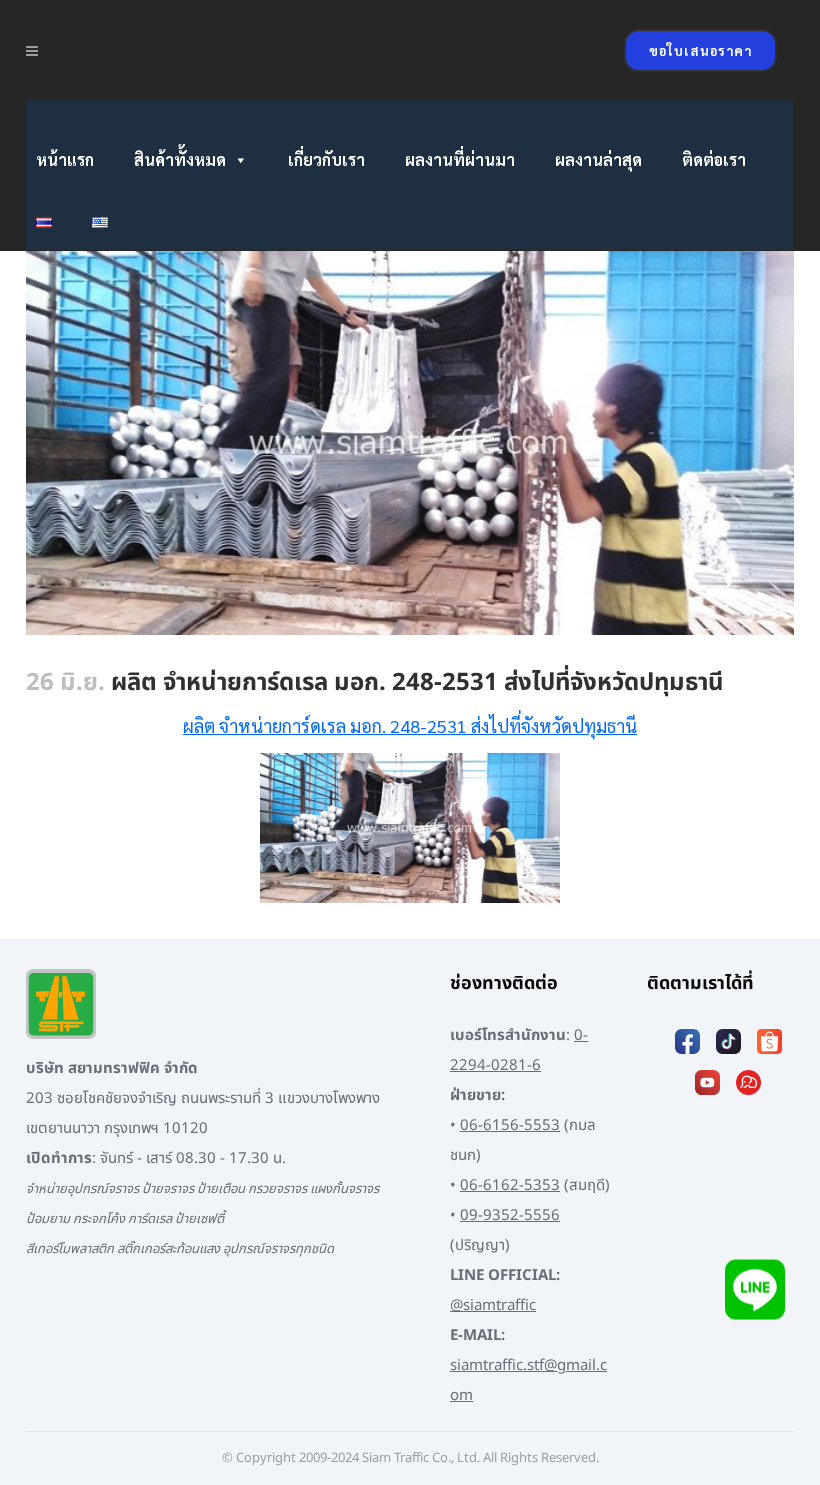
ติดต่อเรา (714, 159)
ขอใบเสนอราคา (700, 50)
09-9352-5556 (510, 1215)
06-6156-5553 (510, 1125)
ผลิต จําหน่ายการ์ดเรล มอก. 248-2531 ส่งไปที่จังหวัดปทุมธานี (410, 725)
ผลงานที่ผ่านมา (460, 159)
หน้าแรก (65, 159)
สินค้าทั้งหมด (180, 159)
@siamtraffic (493, 1305)
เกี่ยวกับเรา (326, 159)
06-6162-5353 (510, 1185)
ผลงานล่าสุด (598, 159)
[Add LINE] (755, 1294)
